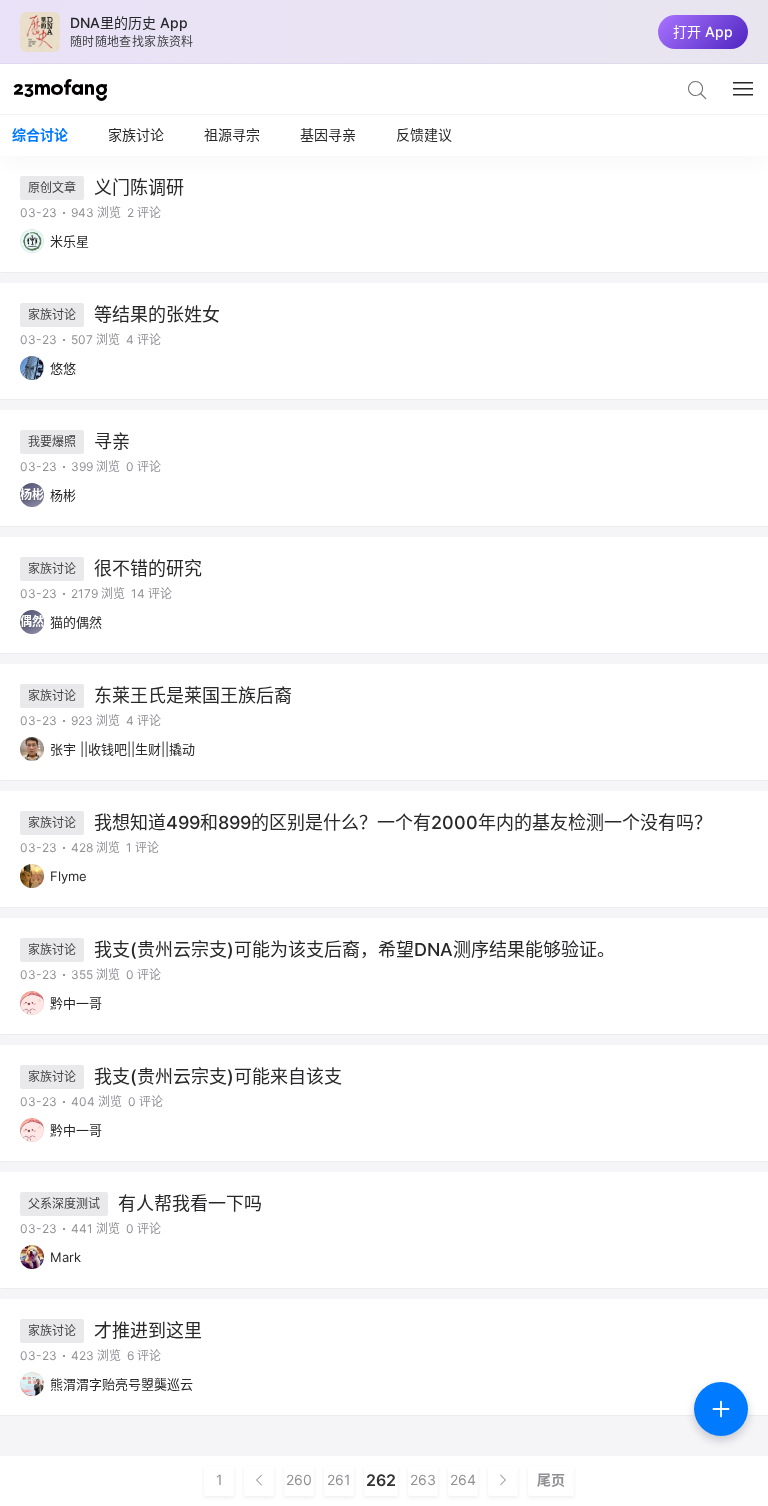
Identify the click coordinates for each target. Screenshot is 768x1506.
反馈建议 (424, 134)
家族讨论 (136, 134)
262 (381, 1480)
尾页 (551, 1480)
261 (339, 1480)
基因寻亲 (328, 134)
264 (463, 1480)
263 (423, 1480)
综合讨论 (40, 134)
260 (299, 1480)
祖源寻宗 (232, 134)
